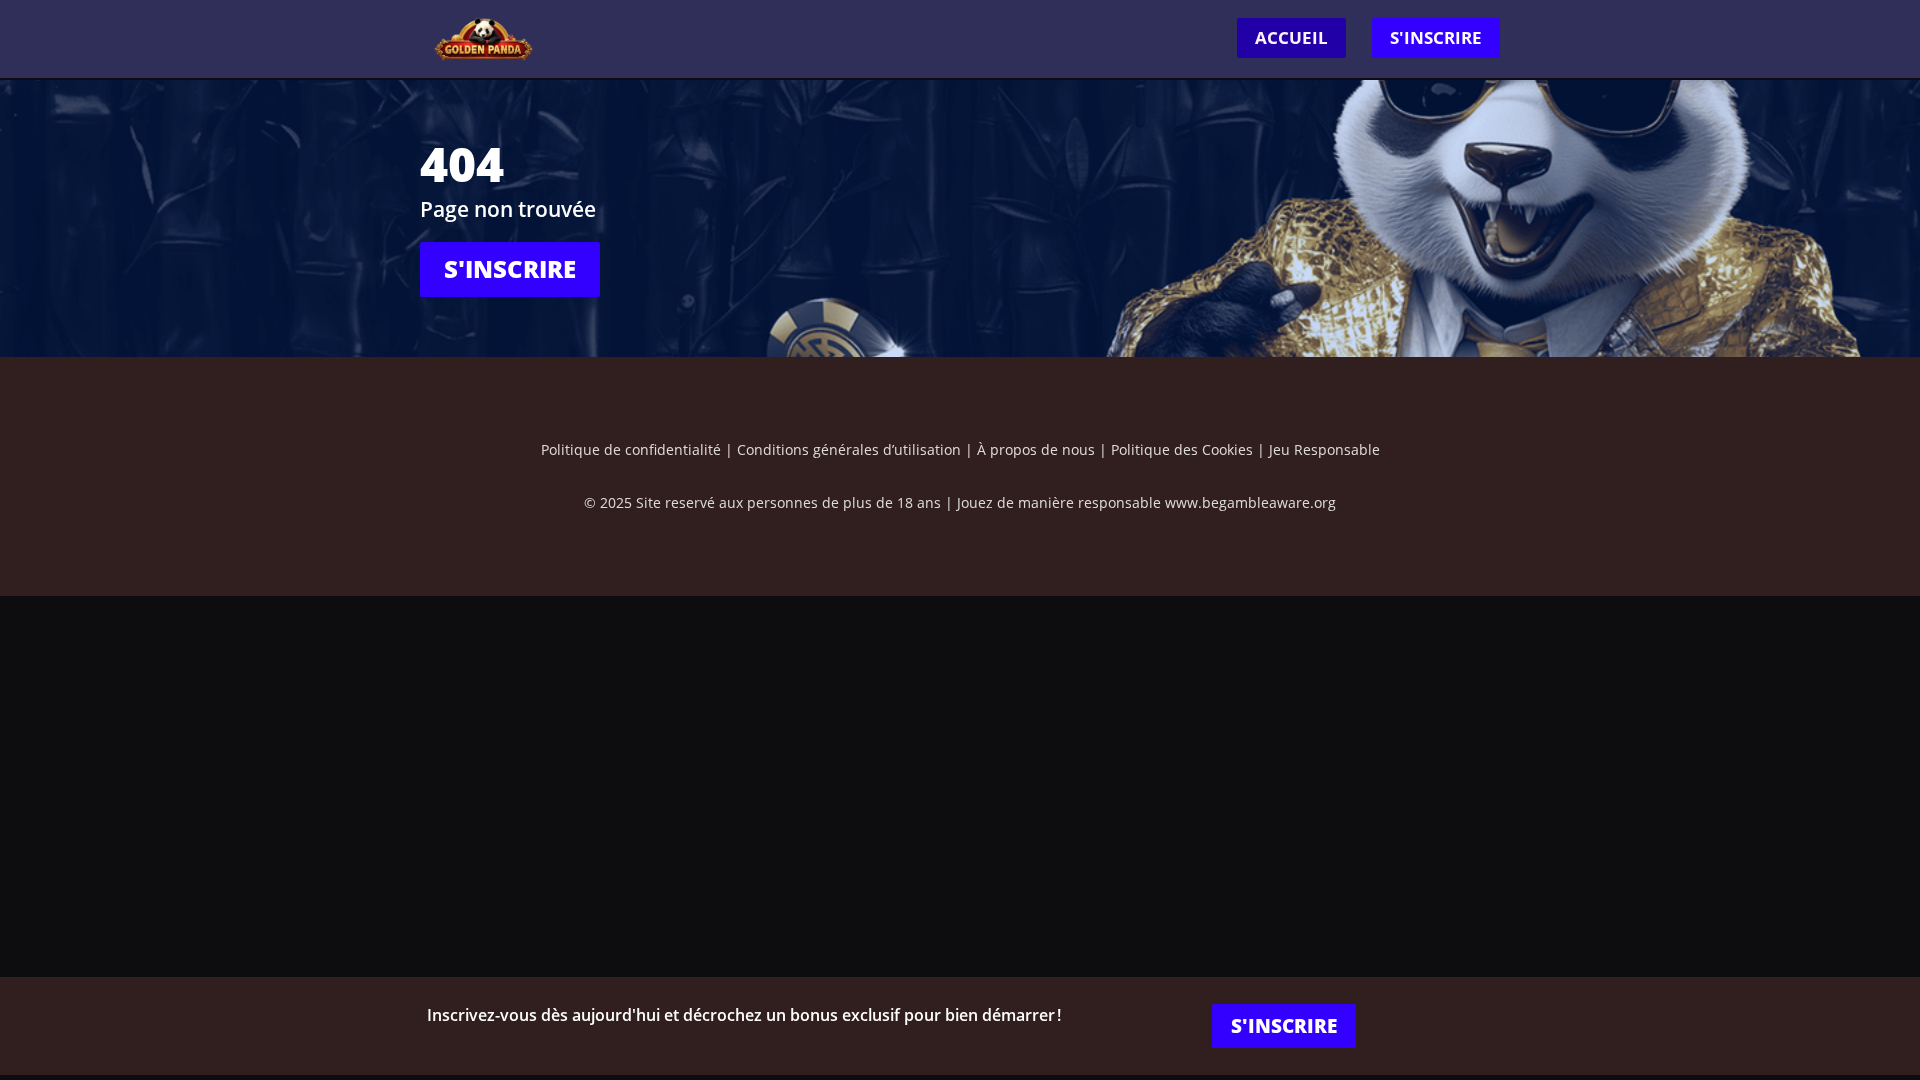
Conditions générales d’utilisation (849, 449)
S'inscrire (1436, 37)
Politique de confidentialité (631, 449)
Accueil (1291, 37)
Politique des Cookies (1182, 449)
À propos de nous (1036, 449)
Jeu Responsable (1324, 449)
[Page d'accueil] (484, 37)
